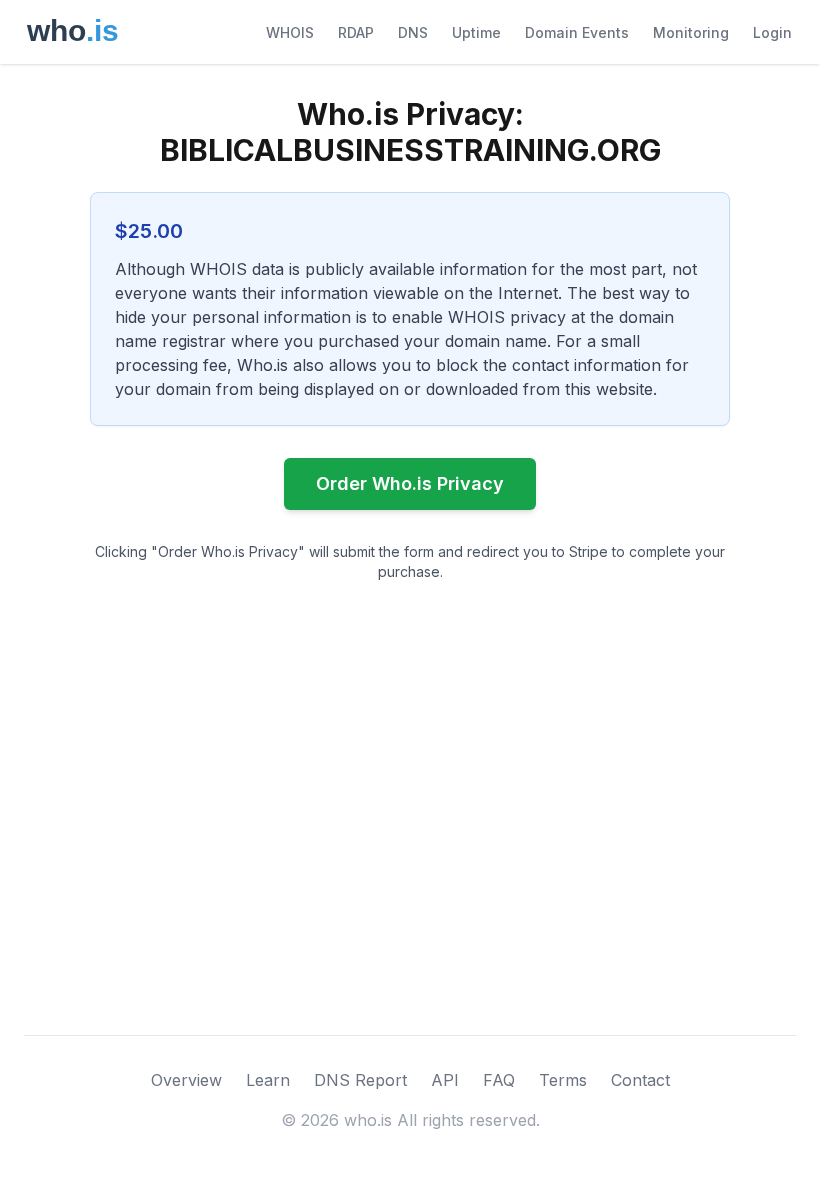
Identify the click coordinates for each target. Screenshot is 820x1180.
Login (772, 32)
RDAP (356, 32)
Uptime (476, 32)
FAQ (499, 1080)
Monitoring (691, 32)
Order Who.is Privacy (410, 483)
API (445, 1080)
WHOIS (290, 32)
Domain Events (577, 32)
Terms (563, 1080)
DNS (413, 32)
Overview (186, 1080)
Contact (640, 1080)
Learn (268, 1080)
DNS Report (360, 1080)
